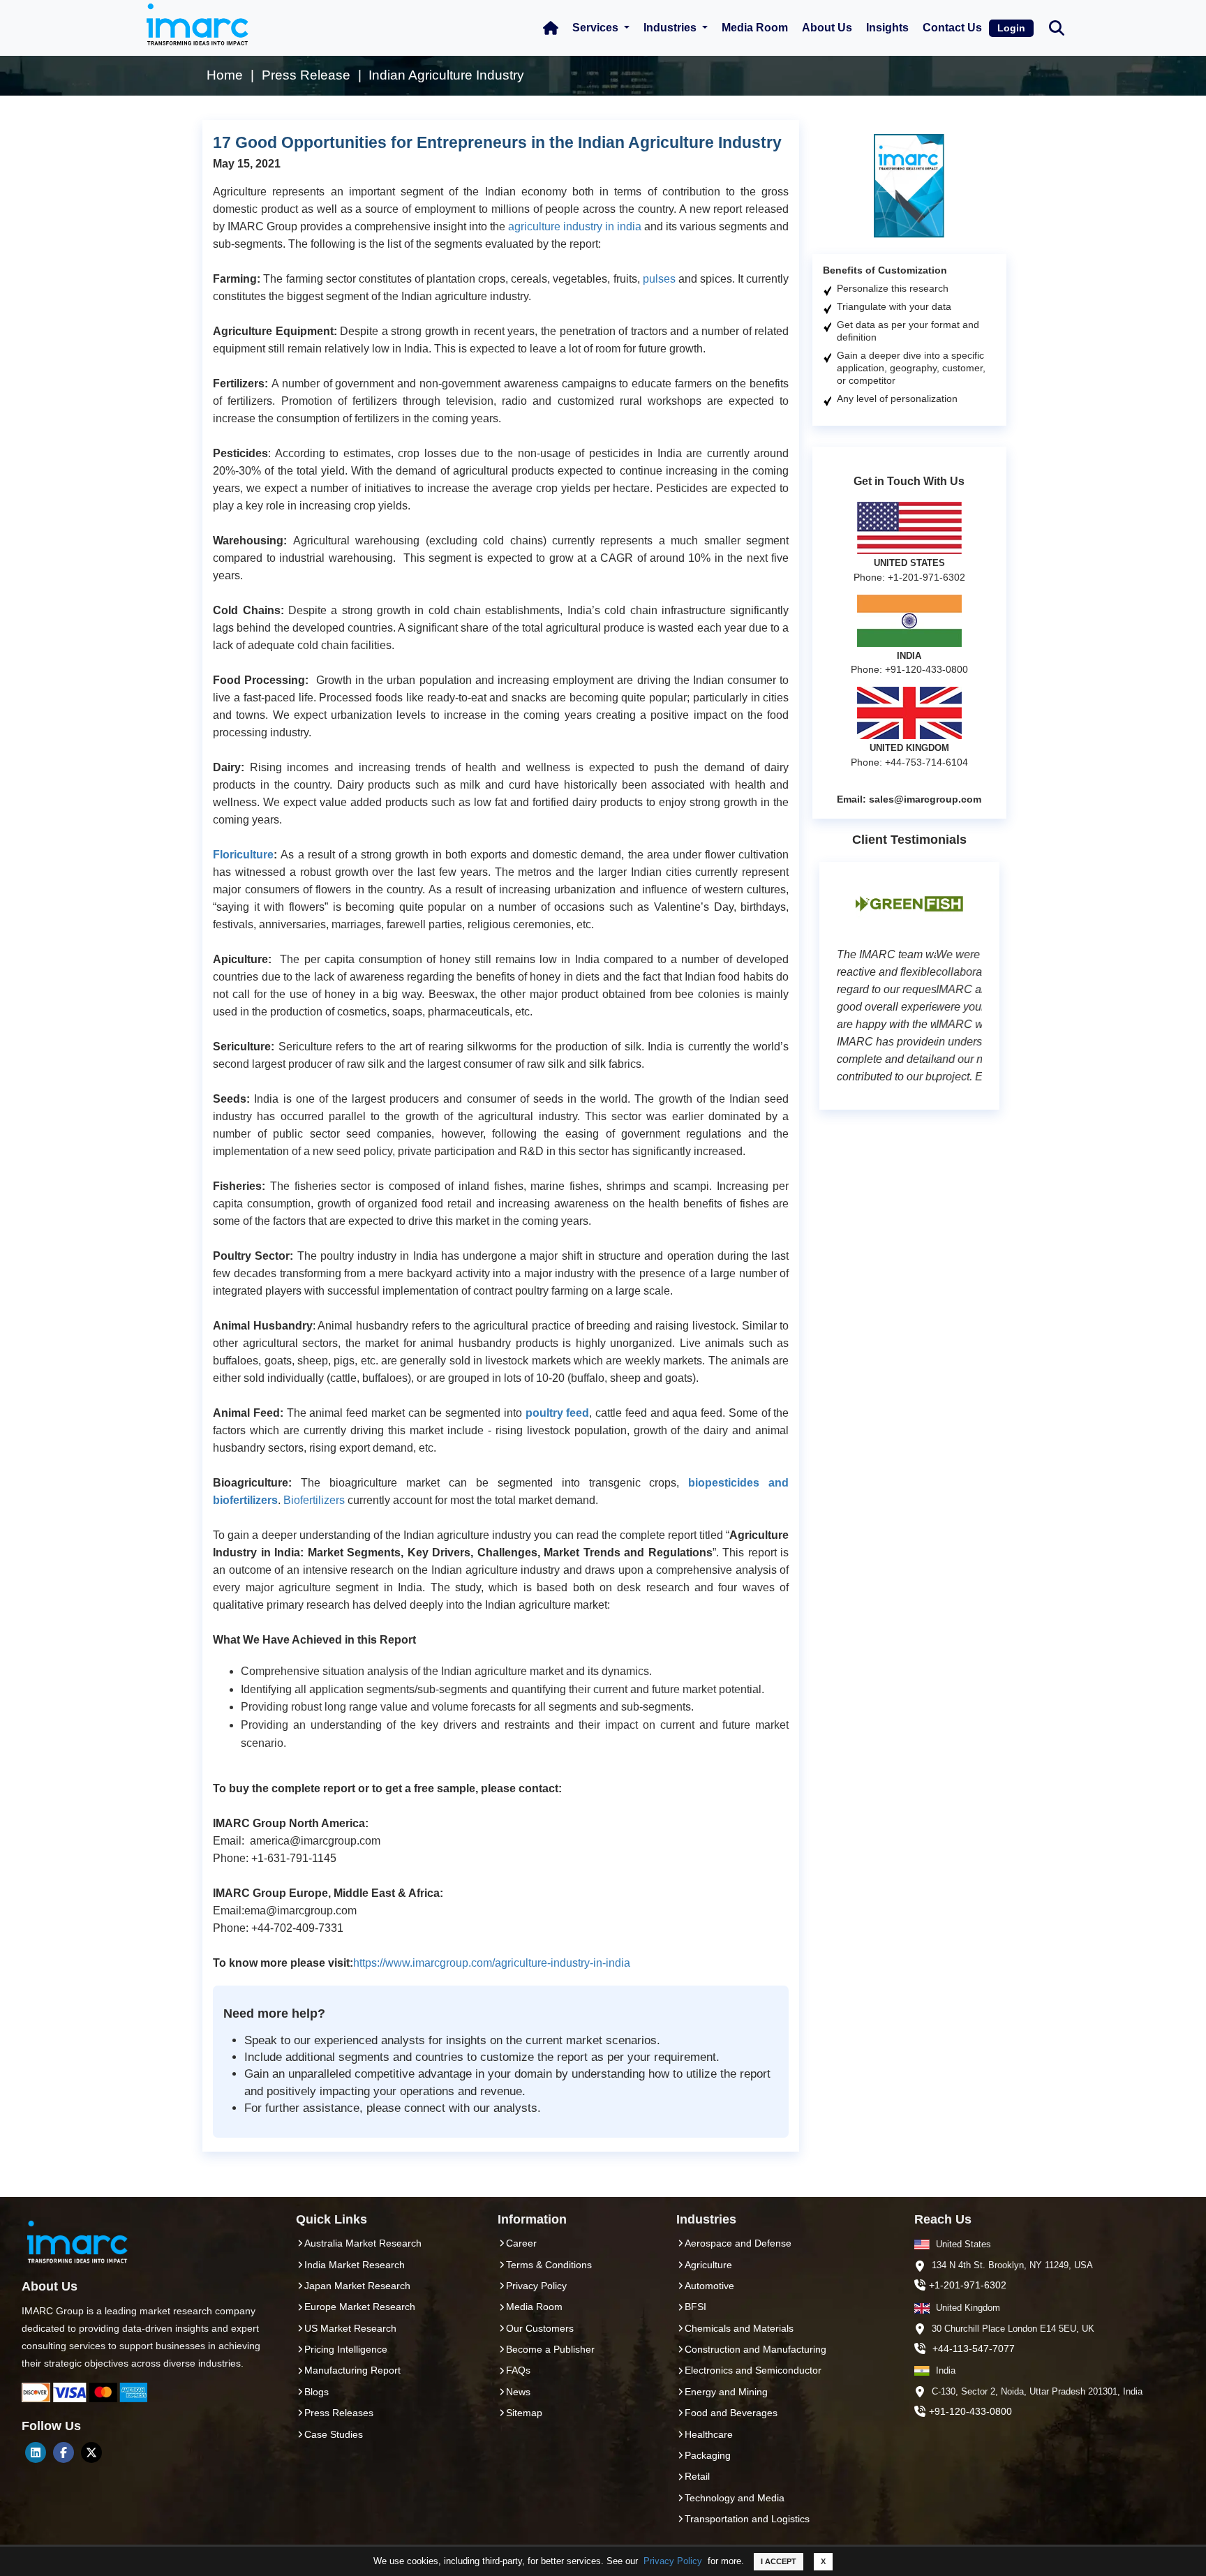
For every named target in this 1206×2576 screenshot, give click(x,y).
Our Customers (540, 2328)
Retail (697, 2476)
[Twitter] (91, 2452)
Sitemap (524, 2413)
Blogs (317, 2392)
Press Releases (339, 2413)
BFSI (695, 2307)
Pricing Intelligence (346, 2349)
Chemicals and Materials (739, 2328)
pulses (659, 279)
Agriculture (708, 2265)
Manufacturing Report (352, 2370)
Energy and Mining (726, 2392)
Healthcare (709, 2434)
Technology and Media (735, 2498)
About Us (827, 28)
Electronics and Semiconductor (753, 2370)
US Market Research (350, 2328)
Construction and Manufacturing (755, 2349)
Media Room (755, 28)
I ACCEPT (779, 2561)
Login (1011, 28)
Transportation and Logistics (747, 2519)
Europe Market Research (360, 2307)
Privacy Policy (673, 2561)
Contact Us (952, 28)
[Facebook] (64, 2452)
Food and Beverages (731, 2413)
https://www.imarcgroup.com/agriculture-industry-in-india (492, 1963)
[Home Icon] (551, 28)
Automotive (709, 2286)
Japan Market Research (357, 2286)
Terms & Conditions (549, 2265)
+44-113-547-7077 (974, 2348)
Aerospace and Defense (738, 2243)
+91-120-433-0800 (970, 2411)
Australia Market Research (363, 2243)
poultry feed (558, 1413)
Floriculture (243, 855)
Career (521, 2243)
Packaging (708, 2455)
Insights (887, 28)
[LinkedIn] (36, 2452)
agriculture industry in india (575, 226)
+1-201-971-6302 (968, 2285)
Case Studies (334, 2434)
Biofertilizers (314, 1500)
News (518, 2392)
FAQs (518, 2370)
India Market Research (355, 2265)
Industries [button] (671, 28)
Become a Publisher (550, 2349)
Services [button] (597, 28)
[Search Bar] (1057, 27)
